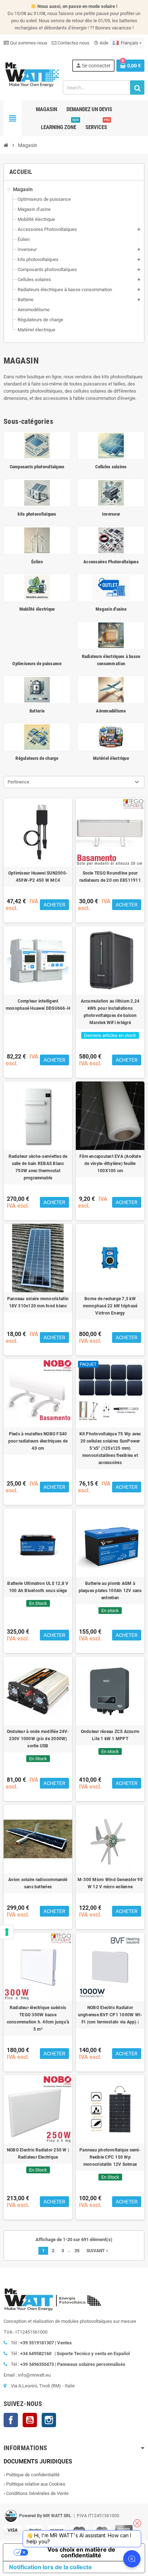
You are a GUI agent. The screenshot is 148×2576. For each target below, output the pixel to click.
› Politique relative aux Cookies (34, 2484)
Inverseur (111, 514)
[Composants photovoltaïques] (37, 445)
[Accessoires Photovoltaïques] (111, 540)
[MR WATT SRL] (32, 74)
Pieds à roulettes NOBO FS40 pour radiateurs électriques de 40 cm (38, 1441)
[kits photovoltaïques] (37, 493)
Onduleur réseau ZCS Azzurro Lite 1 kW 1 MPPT (110, 1735)
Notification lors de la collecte (50, 2567)
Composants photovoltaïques (37, 467)
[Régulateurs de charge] (37, 737)
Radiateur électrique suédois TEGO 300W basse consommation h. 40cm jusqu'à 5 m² (38, 2018)
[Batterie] (37, 689)
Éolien (37, 562)
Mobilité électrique (37, 609)
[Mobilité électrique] (37, 588)
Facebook (11, 2420)
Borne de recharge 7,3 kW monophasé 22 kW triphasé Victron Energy (110, 1306)
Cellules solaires (111, 467)
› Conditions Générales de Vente (36, 2493)
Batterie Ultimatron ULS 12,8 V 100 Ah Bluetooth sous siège (38, 1587)
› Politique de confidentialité (32, 2475)
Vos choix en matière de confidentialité (81, 2552)
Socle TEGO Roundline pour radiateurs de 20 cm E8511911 (110, 877)
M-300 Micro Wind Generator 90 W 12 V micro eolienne (110, 1883)
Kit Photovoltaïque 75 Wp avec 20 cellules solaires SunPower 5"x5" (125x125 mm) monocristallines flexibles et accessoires (110, 1448)
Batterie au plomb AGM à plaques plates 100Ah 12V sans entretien (110, 1591)
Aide (101, 43)
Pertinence (18, 782)
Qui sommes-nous (28, 43)
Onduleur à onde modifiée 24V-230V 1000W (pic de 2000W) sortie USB (38, 1739)
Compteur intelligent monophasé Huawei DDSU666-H (38, 1005)
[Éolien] (37, 540)
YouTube (30, 2420)
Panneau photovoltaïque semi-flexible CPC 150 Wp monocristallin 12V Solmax (110, 2157)
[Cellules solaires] (111, 445)
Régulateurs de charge (37, 758)
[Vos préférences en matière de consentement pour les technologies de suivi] (7, 1932)
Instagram (49, 2420)
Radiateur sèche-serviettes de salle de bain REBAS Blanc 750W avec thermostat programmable (38, 1167)
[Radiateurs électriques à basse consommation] (111, 635)
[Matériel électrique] (111, 737)
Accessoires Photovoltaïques (111, 562)
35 (77, 2251)
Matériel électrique (111, 758)
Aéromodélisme (111, 711)
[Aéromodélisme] (111, 689)
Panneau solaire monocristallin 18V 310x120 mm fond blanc (38, 1302)
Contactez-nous (73, 43)
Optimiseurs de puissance (37, 664)
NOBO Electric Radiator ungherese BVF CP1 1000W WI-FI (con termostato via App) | (110, 2015)
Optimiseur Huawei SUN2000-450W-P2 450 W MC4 (38, 877)
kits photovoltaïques (37, 514)
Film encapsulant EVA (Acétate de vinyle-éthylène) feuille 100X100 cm (110, 1164)
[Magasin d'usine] (111, 588)
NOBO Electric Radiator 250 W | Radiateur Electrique (38, 2154)
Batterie (37, 711)
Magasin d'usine (111, 609)
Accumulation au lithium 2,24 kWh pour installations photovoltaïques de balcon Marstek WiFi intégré (110, 1012)
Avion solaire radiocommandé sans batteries (38, 1883)
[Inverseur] (111, 493)
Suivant (98, 2251)
